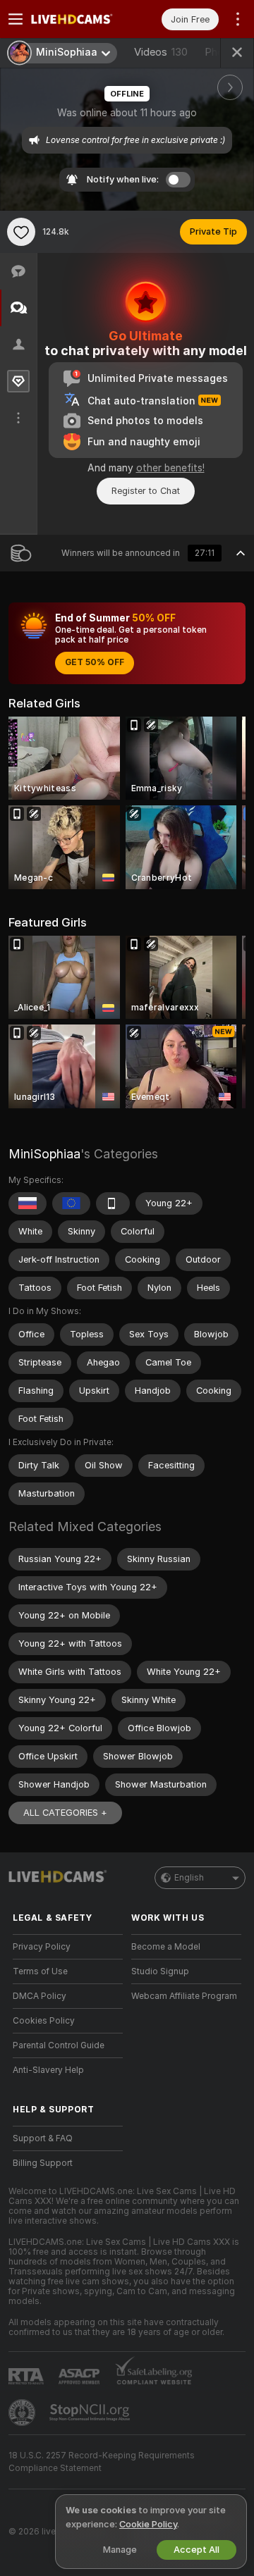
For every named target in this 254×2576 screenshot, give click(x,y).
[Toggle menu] (16, 19)
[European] (71, 1203)
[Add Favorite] (21, 232)
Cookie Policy (148, 2524)
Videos (161, 52)
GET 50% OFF (95, 662)
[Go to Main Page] (79, 19)
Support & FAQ (43, 2138)
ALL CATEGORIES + (65, 1813)
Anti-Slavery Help (48, 2070)
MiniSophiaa (44, 1154)
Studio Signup (160, 1971)
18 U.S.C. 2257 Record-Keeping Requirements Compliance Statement (102, 2462)
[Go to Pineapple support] (23, 2413)
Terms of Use (40, 1971)
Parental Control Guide (59, 2045)
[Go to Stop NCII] (91, 2413)
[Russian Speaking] (28, 1203)
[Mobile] (113, 1203)
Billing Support (43, 2163)
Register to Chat (146, 491)
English (189, 1878)
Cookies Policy (44, 2021)
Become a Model (166, 1947)
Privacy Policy (42, 1947)
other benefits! (170, 468)
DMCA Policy (40, 1996)
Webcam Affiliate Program (184, 1996)
